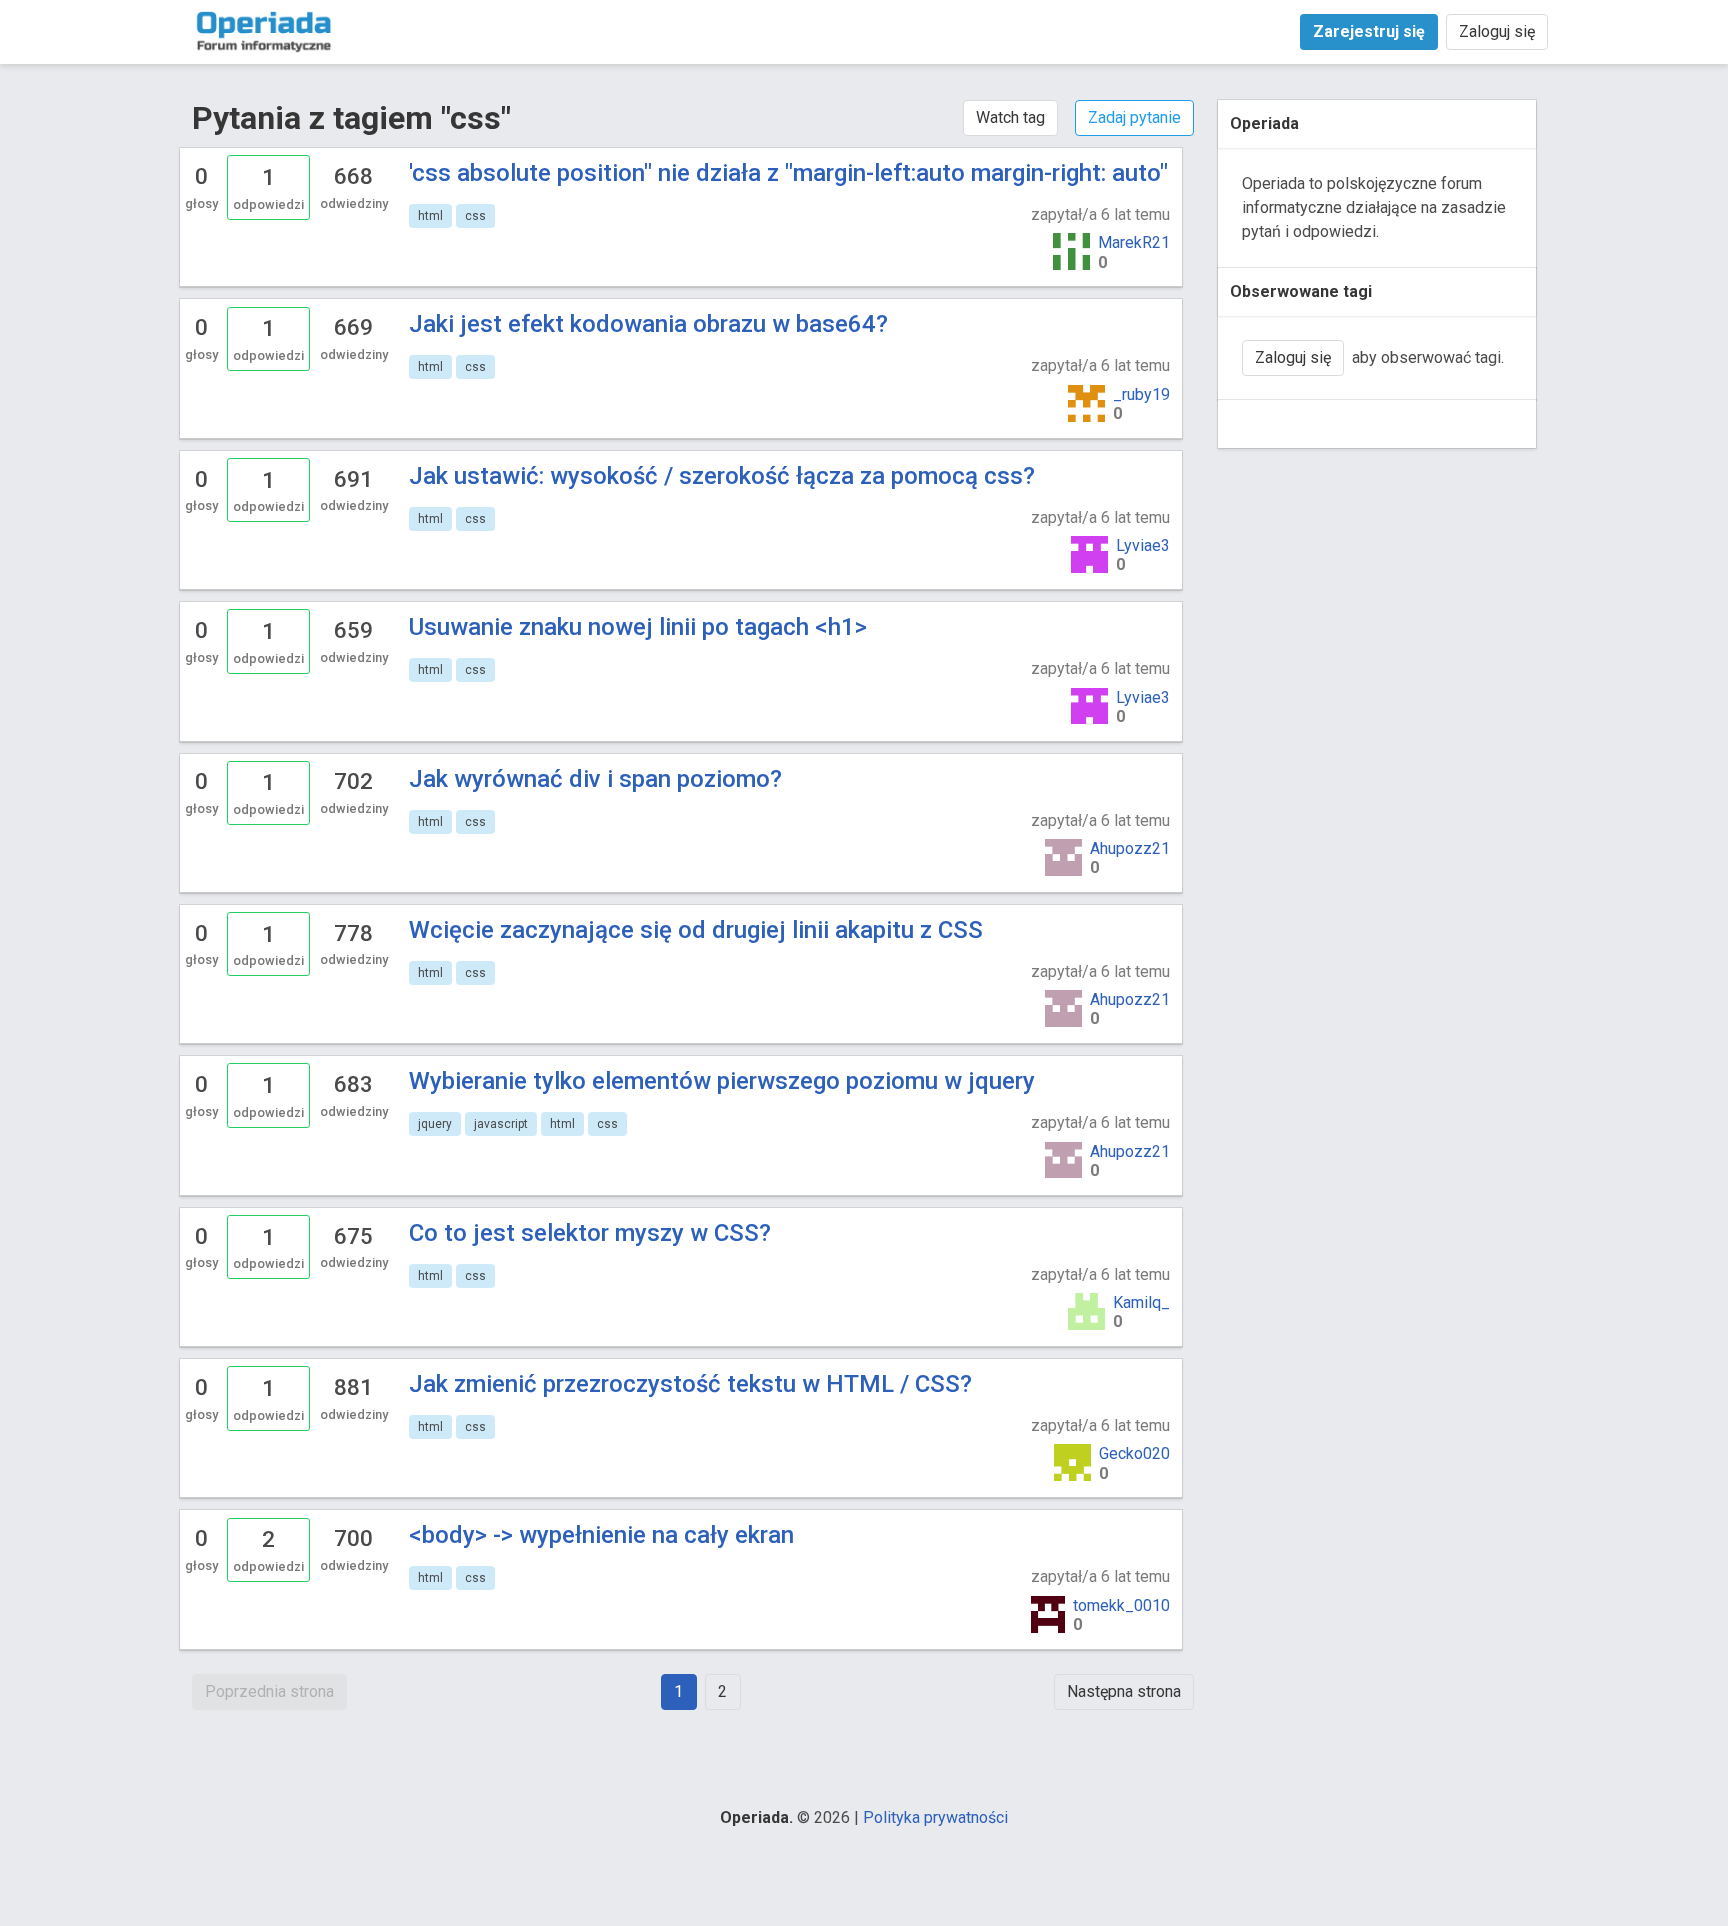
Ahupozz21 (1130, 848)
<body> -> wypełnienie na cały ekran (601, 1535)
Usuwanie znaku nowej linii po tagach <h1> (638, 627)
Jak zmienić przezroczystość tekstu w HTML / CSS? (690, 1384)
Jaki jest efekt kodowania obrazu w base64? (648, 324)
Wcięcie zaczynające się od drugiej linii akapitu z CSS (696, 930)
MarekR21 (1134, 242)
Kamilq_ (1141, 1302)
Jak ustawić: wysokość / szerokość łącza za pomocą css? (722, 476)
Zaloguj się (1497, 31)
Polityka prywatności (935, 1817)
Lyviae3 (1143, 545)
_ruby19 (1141, 394)
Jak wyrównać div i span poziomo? (595, 779)
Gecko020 (1134, 1453)
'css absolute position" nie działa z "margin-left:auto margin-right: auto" (788, 173)
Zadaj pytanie (1134, 117)
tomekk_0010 (1121, 1605)
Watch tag (1010, 117)
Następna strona (1124, 1691)
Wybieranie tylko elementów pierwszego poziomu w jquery (722, 1081)
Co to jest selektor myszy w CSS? (590, 1233)
